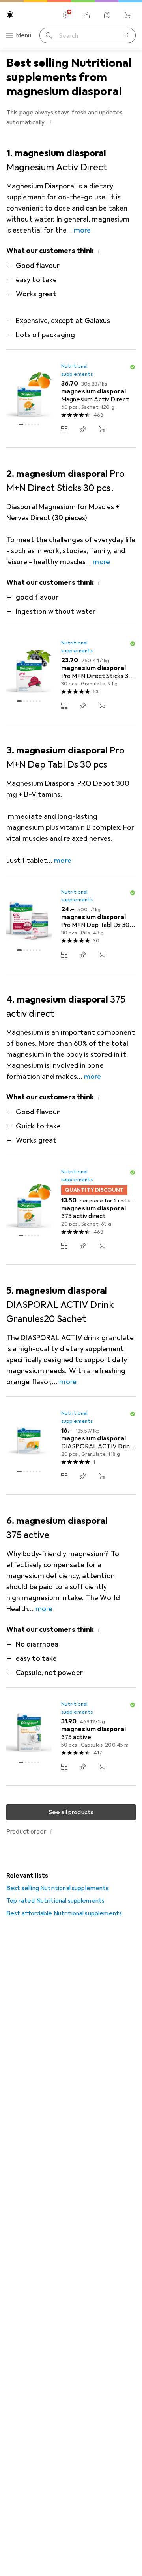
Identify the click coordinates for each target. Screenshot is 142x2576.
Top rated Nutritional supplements (55, 1901)
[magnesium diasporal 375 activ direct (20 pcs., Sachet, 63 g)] (71, 1210)
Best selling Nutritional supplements (58, 1888)
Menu (24, 35)
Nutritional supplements (77, 370)
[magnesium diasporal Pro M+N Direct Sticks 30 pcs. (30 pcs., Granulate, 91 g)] (71, 675)
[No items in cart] (128, 15)
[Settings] (66, 15)
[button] (50, 122)
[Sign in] (87, 15)
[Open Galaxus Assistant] (107, 15)
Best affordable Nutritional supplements (64, 1913)
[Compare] (64, 429)
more (82, 230)
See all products (71, 1812)
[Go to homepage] (10, 14)
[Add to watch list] (83, 429)
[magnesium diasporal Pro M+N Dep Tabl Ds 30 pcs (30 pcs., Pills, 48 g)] (71, 924)
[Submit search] (49, 35)
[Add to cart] (102, 429)
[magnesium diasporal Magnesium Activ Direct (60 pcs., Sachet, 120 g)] (71, 399)
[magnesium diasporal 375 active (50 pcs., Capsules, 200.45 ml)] (71, 1737)
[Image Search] (126, 35)
